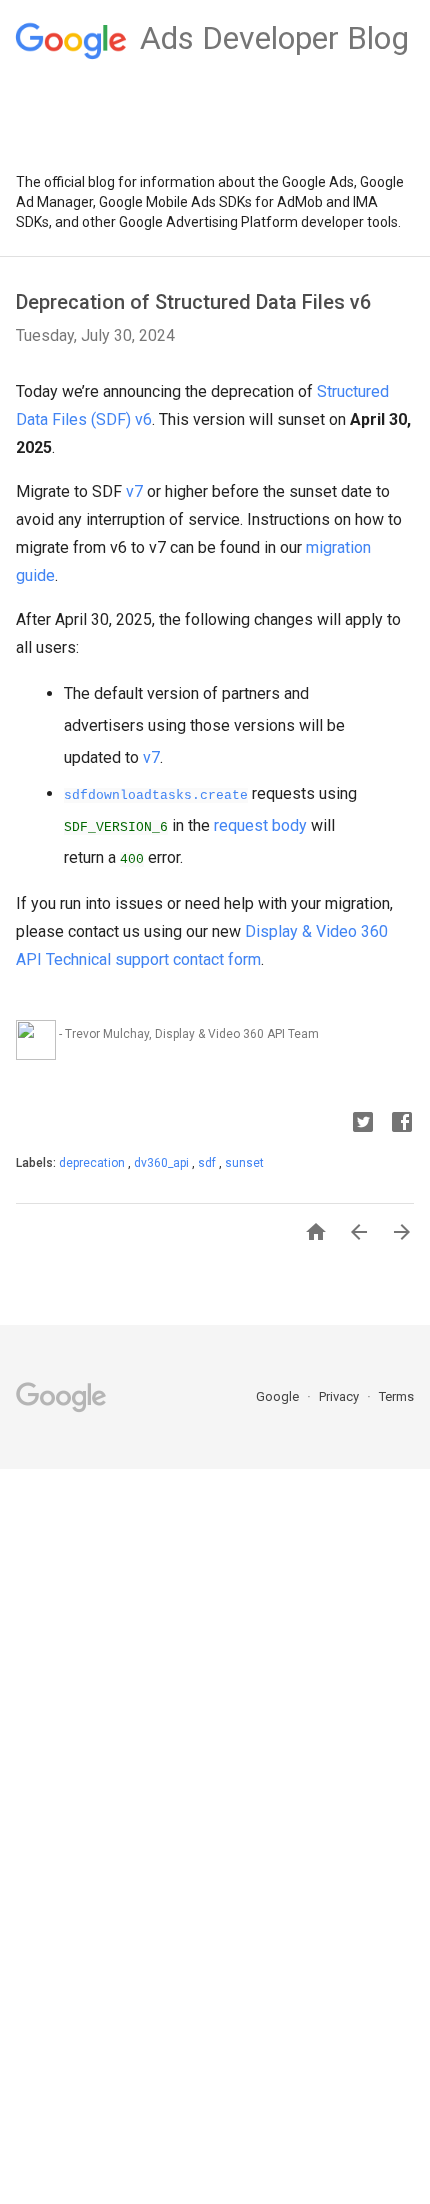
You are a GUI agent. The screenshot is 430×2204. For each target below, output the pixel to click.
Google (279, 1396)
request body (260, 825)
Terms (396, 1396)
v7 (134, 491)
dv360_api (163, 1163)
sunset (244, 1163)
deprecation (93, 1163)
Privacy (340, 1396)
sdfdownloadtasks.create (156, 795)
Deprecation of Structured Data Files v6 (193, 302)
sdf (208, 1163)
